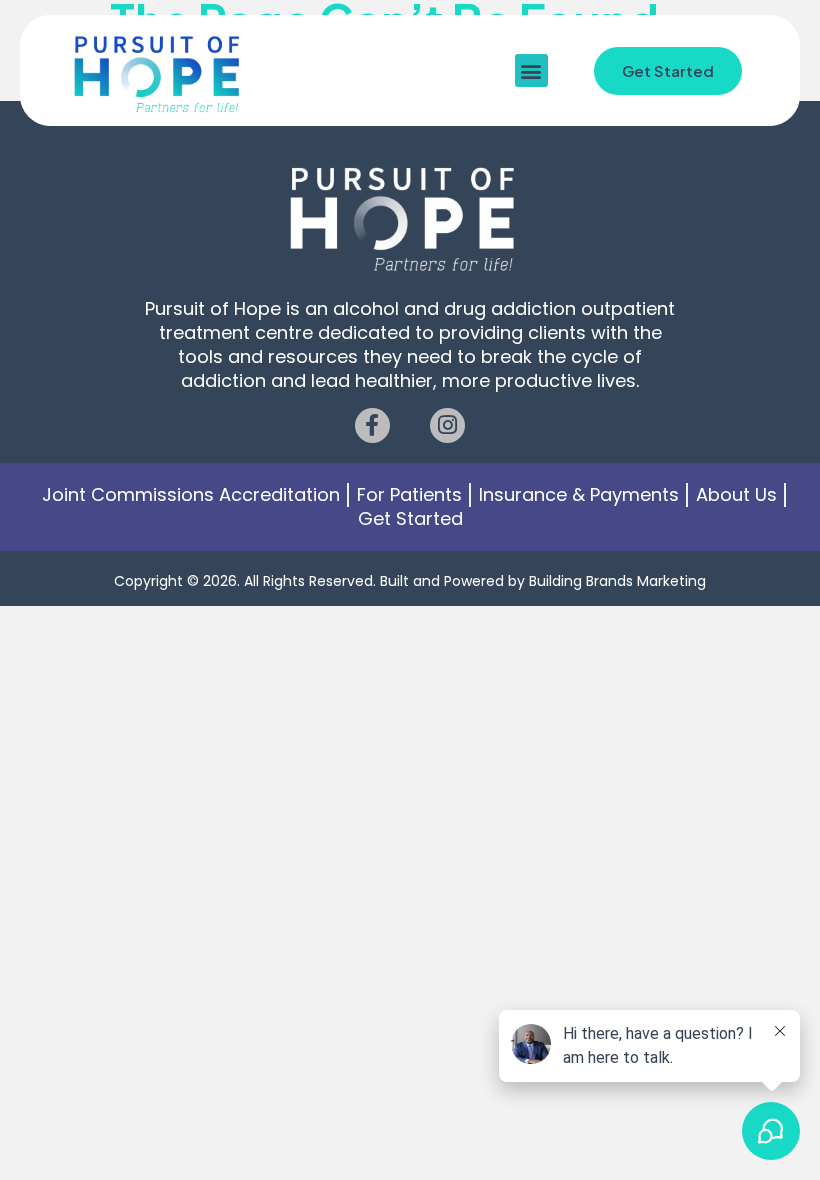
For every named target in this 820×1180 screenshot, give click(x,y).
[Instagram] (447, 425)
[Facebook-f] (372, 425)
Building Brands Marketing (617, 581)
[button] (531, 70)
